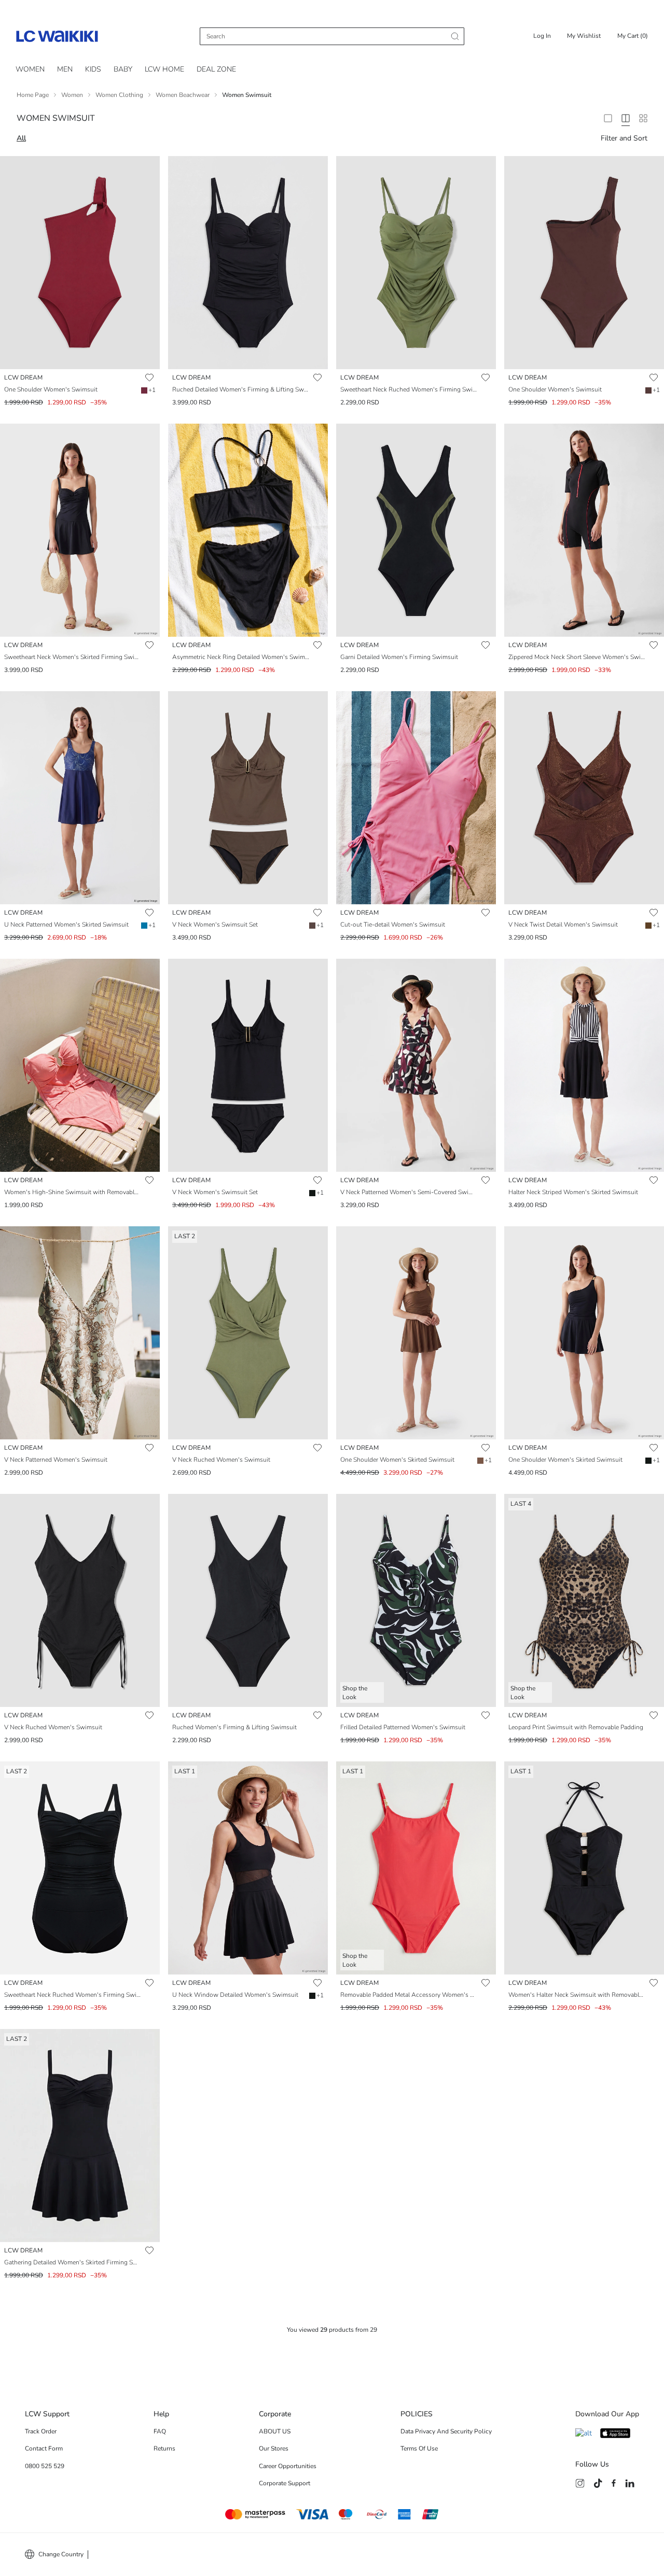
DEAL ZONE (216, 69)
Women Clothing (119, 95)
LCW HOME (164, 69)
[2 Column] (608, 118)
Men (65, 69)
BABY (123, 69)
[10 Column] (643, 118)
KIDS (93, 69)
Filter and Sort (624, 138)
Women (72, 95)
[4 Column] (626, 118)
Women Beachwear (183, 95)
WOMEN (30, 69)
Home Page (33, 95)
